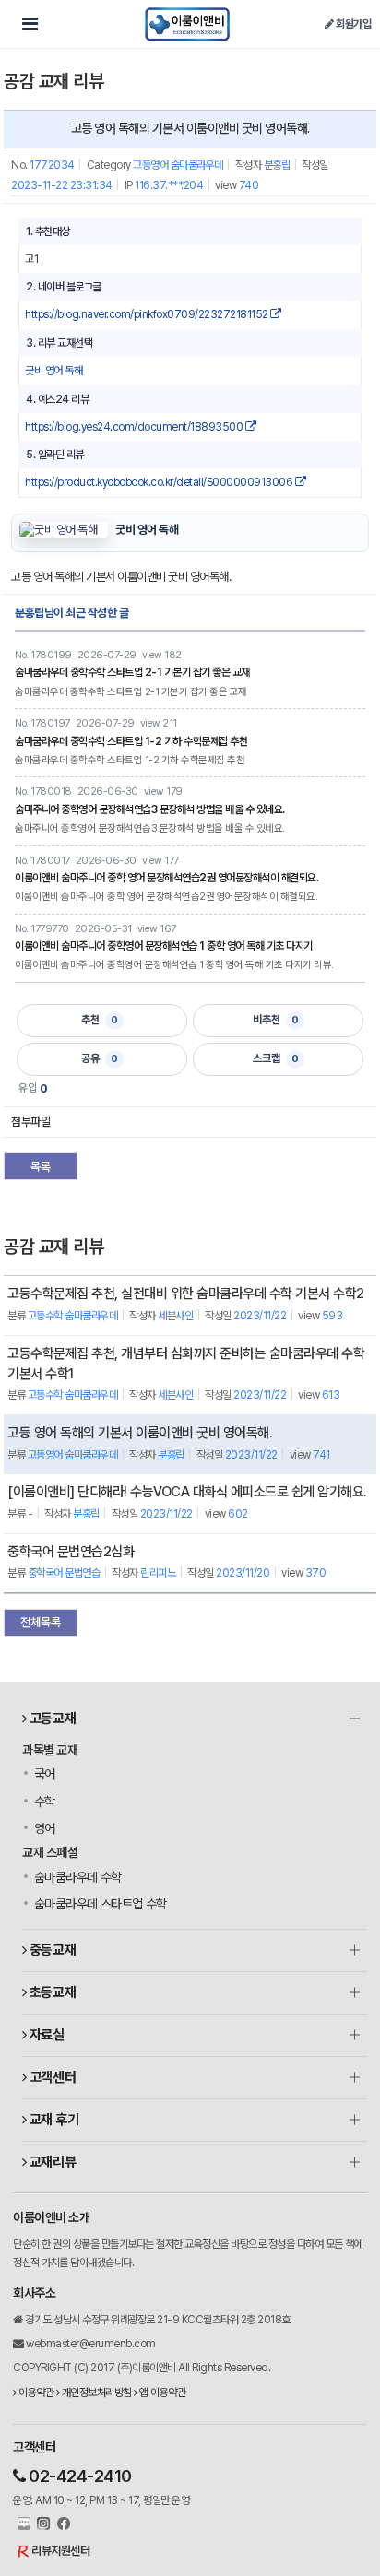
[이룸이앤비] (187, 24)
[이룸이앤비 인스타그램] (42, 2525)
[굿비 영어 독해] (64, 530)
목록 (41, 1167)
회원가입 (352, 24)
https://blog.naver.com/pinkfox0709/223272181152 (148, 314)
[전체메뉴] (30, 24)
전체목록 (41, 1622)
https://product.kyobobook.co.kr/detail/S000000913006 (160, 482)
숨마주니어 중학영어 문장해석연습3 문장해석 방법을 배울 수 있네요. (150, 809)
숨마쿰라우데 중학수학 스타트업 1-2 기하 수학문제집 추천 (131, 741)
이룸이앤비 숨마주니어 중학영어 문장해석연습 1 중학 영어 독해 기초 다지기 (164, 946)
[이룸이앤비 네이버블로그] (22, 2525)
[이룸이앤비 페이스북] (61, 2525)
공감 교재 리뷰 (53, 81)
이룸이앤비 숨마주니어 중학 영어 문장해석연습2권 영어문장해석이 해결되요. (166, 878)
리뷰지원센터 (60, 2551)
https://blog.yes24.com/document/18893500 (135, 427)
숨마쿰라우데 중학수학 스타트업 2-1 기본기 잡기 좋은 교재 (132, 672)
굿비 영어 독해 (53, 371)
